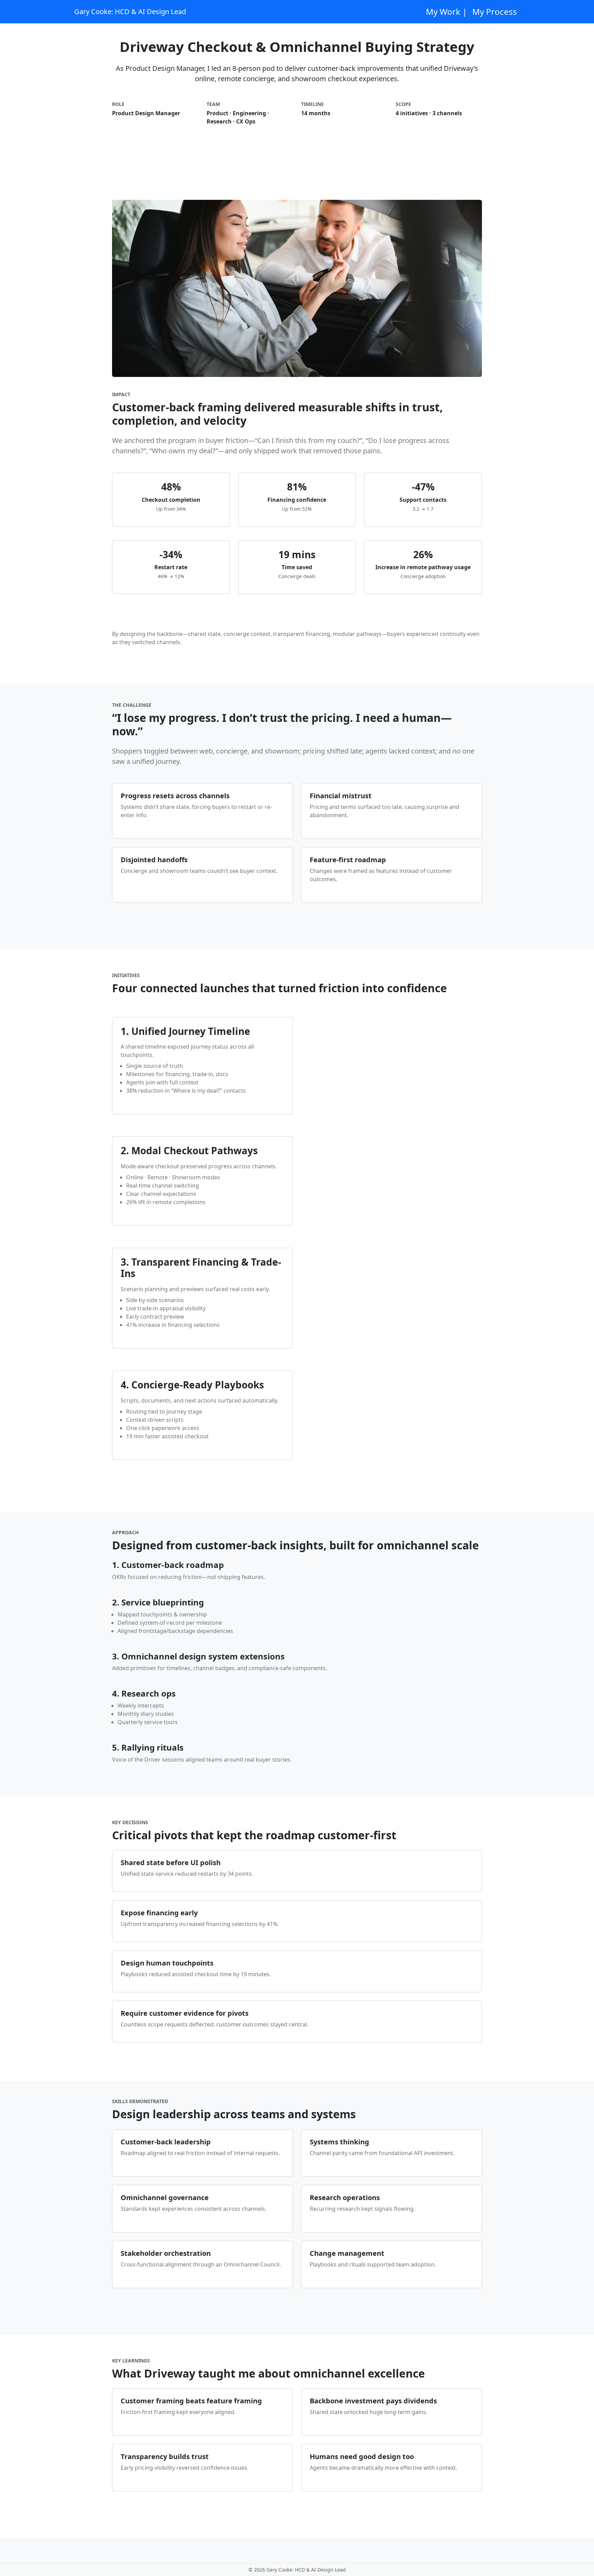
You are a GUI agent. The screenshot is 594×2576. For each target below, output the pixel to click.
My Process (495, 12)
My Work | (446, 12)
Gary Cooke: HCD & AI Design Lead (130, 12)
